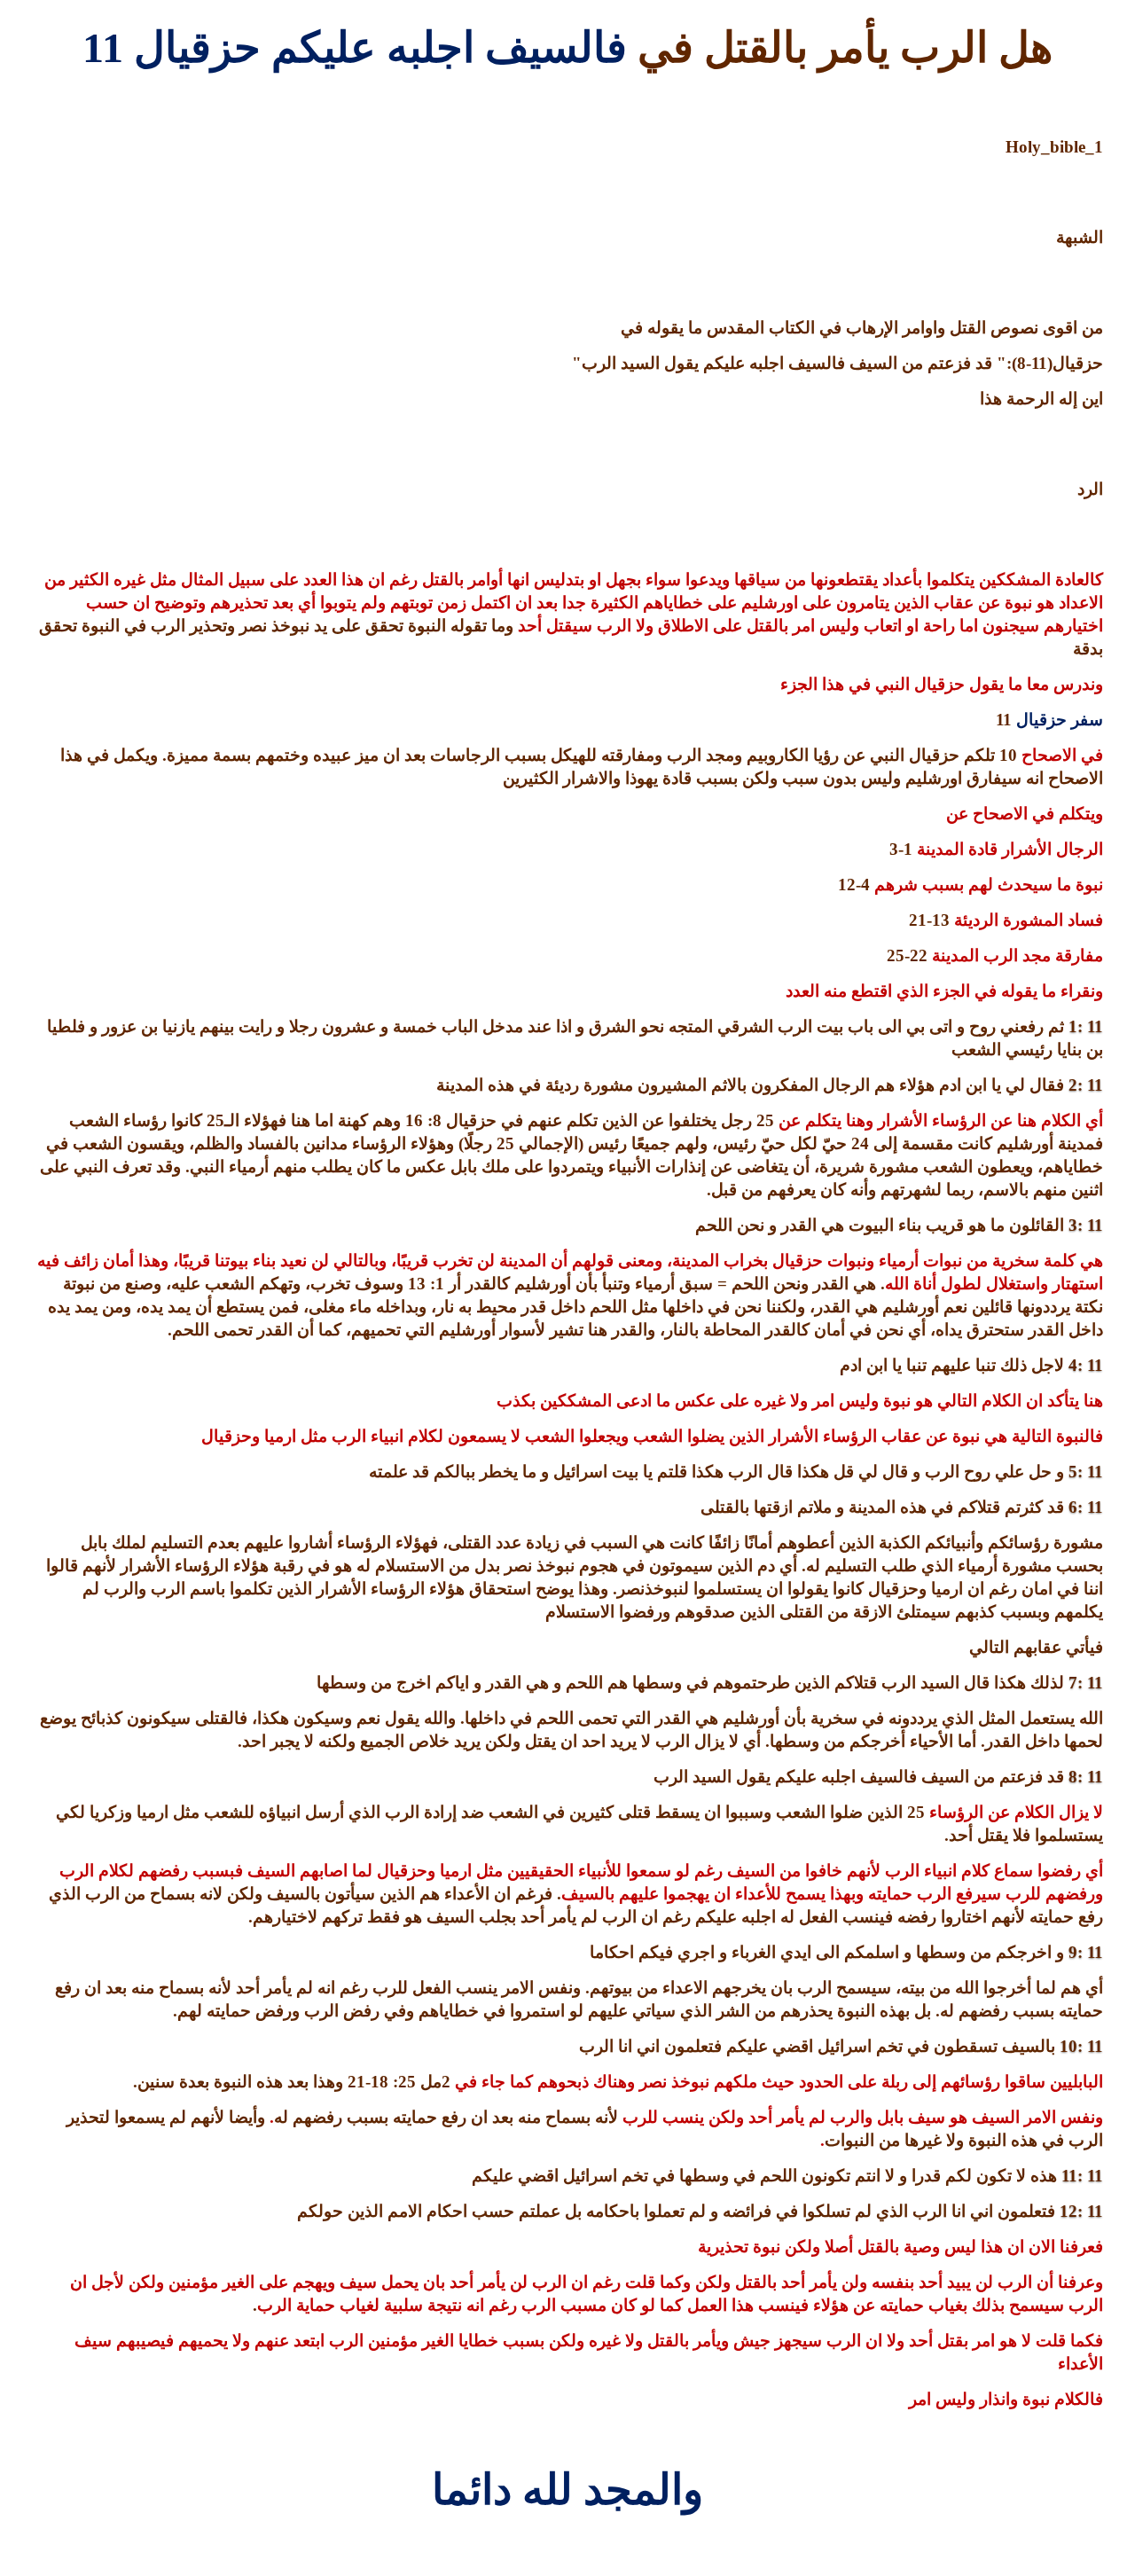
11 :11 (1082, 2176)
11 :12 (1081, 2211)
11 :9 (1086, 1952)
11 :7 (1086, 1683)
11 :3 (1086, 1225)
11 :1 (1086, 1026)
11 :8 (1086, 1777)
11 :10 (1081, 2046)
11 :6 (1086, 1507)
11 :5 (1086, 1472)
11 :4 (1086, 1365)
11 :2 (1086, 1085)
